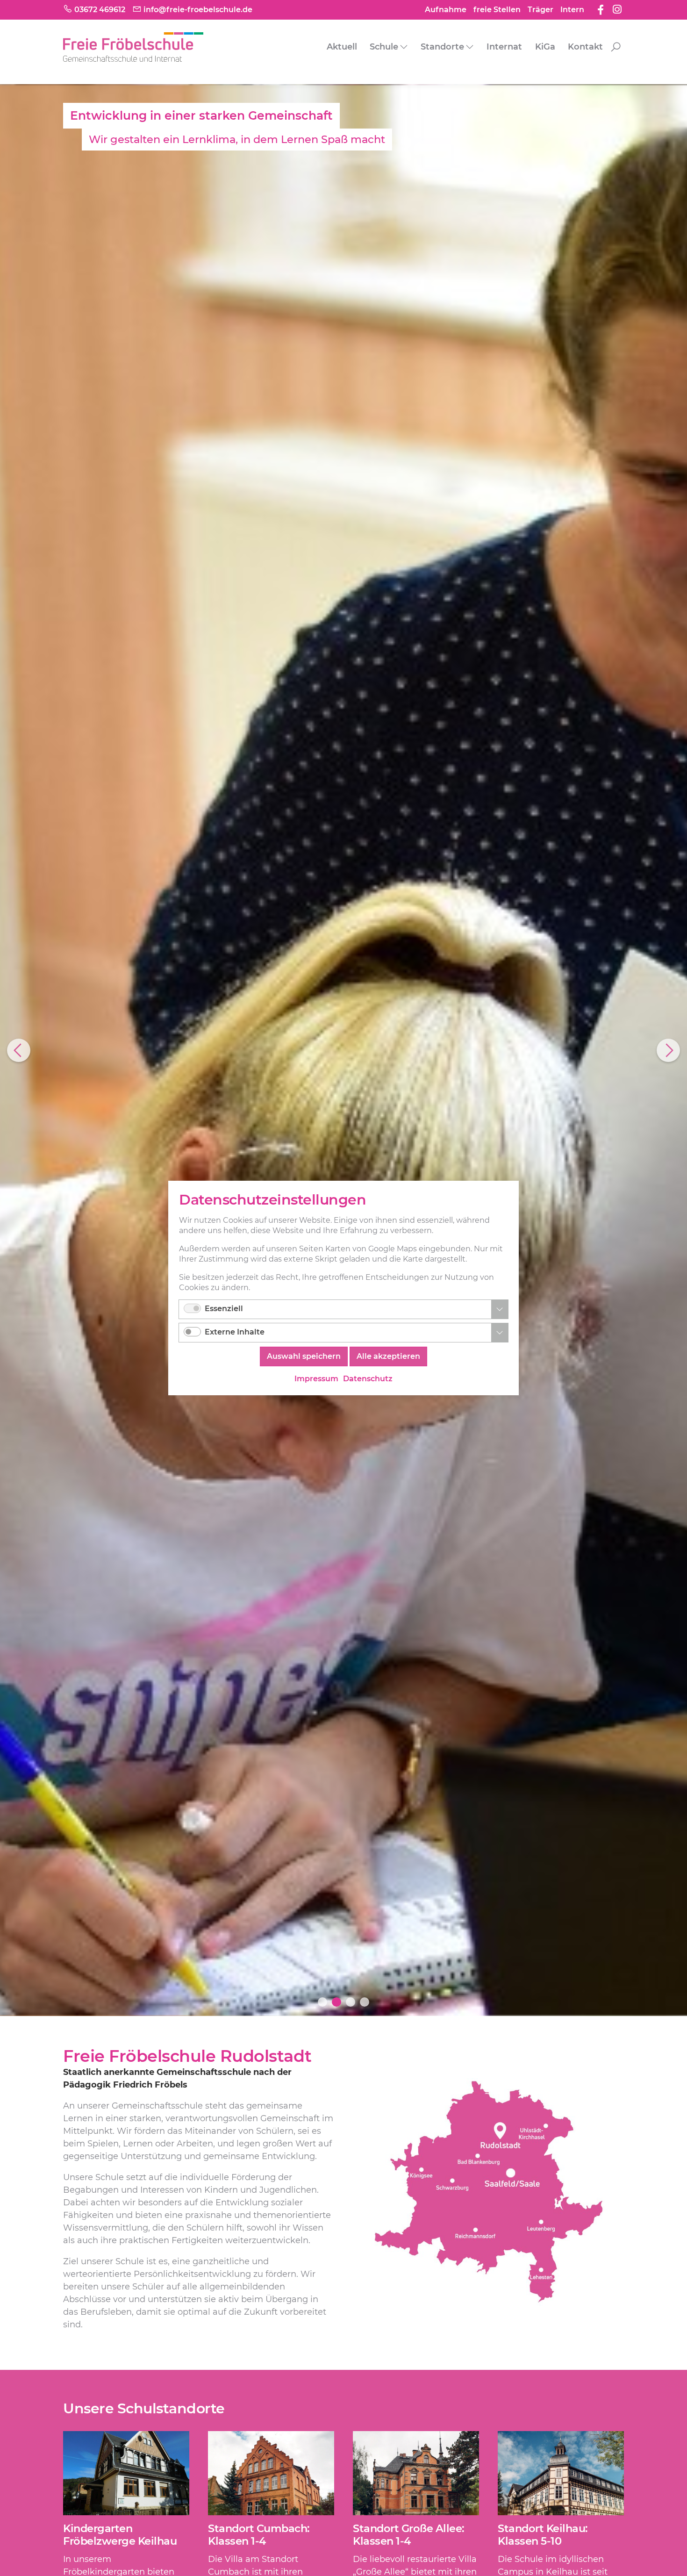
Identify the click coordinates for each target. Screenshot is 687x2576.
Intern (572, 10)
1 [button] (322, 2002)
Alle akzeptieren (388, 1356)
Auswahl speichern (304, 1356)
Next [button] (668, 1050)
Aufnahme (446, 10)
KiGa (545, 47)
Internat (504, 47)
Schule (384, 47)
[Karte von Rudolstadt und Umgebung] (488, 2193)
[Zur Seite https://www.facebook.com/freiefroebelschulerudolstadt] (601, 9)
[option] (343, 1050)
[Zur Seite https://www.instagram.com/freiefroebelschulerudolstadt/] (617, 9)
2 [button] (336, 2002)
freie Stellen (497, 10)
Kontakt (585, 47)
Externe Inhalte (235, 1332)
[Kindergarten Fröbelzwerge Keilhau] (126, 2473)
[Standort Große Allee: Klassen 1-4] (416, 2473)
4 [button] (365, 2002)
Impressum (316, 1379)
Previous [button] (19, 1050)
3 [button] (351, 2002)
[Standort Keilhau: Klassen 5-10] (561, 2473)
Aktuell (342, 47)
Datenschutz (368, 1379)
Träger (540, 10)
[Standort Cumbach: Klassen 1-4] (271, 2473)
